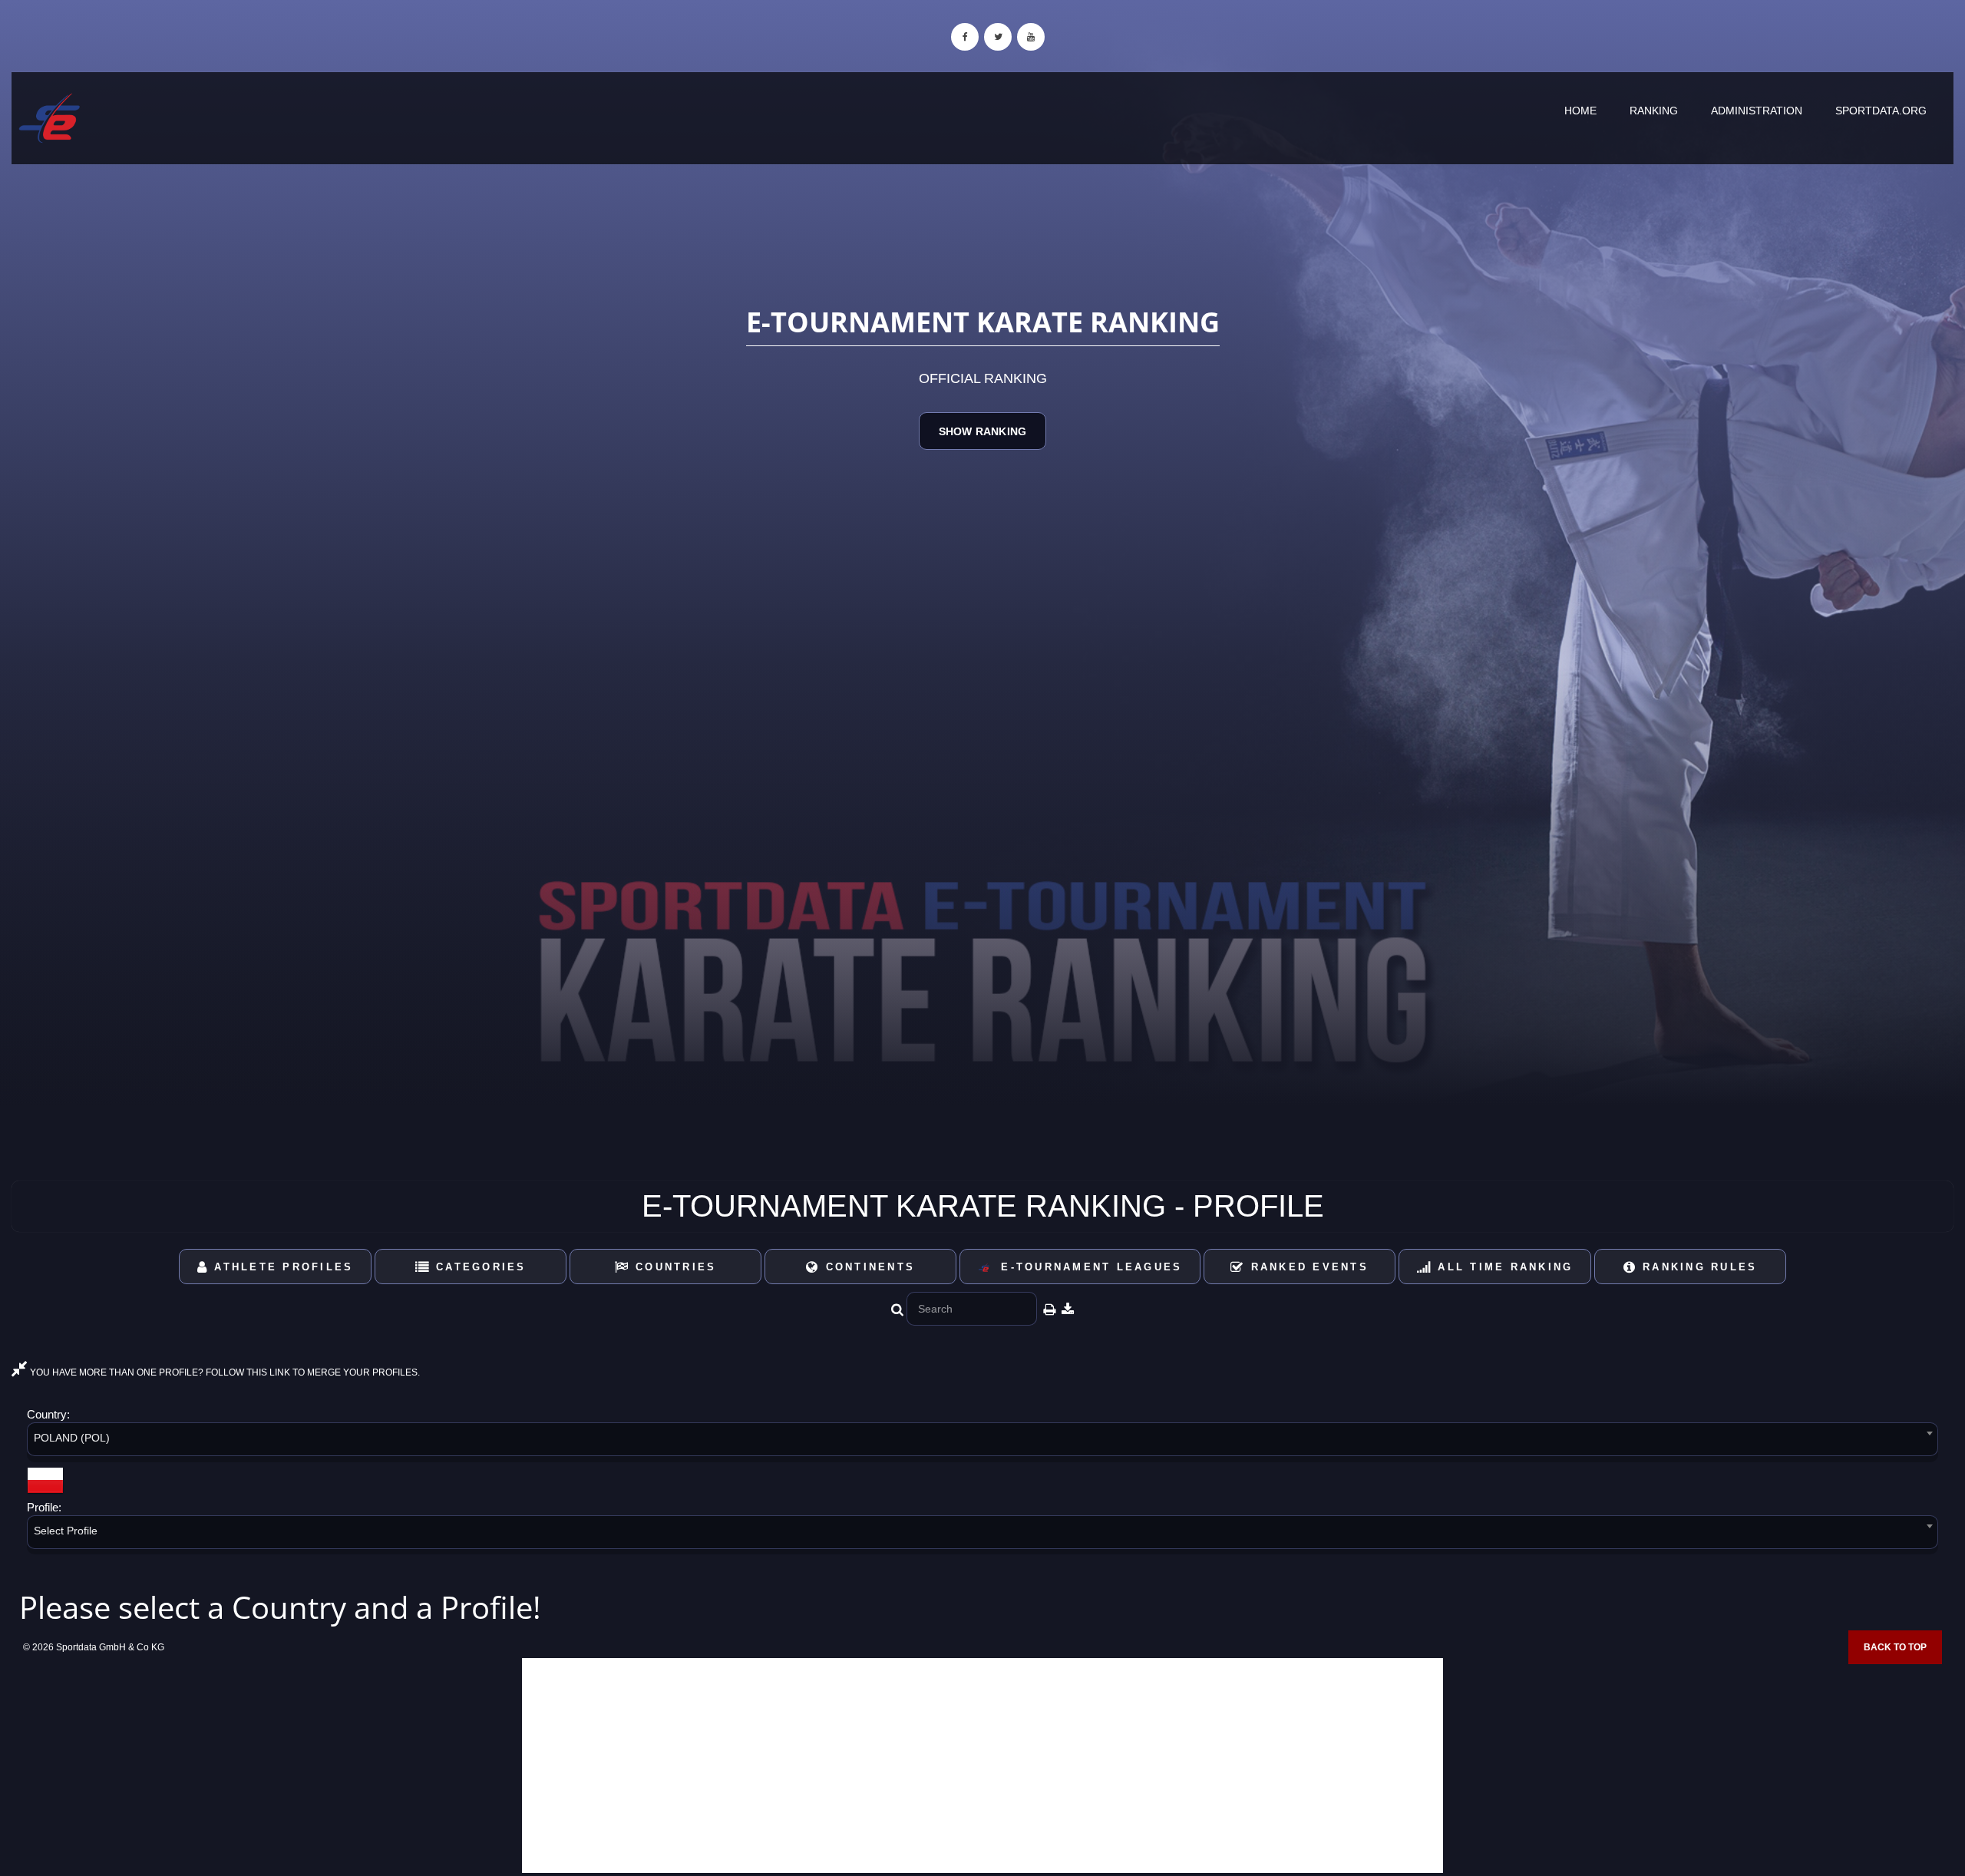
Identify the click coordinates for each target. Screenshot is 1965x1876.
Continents (867, 1267)
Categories (479, 1267)
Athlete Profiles (281, 1267)
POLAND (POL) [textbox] (72, 1438)
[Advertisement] (982, 1765)
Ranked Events (1307, 1267)
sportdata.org (1881, 111)
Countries (674, 1267)
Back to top (1895, 1647)
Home (1580, 111)
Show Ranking (982, 431)
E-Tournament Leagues (1087, 1267)
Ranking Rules (1697, 1267)
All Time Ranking (1503, 1267)
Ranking (1654, 111)
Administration (1757, 111)
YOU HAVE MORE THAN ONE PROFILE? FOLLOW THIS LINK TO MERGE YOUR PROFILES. (224, 1372)
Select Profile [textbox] (66, 1531)
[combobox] (982, 1442)
